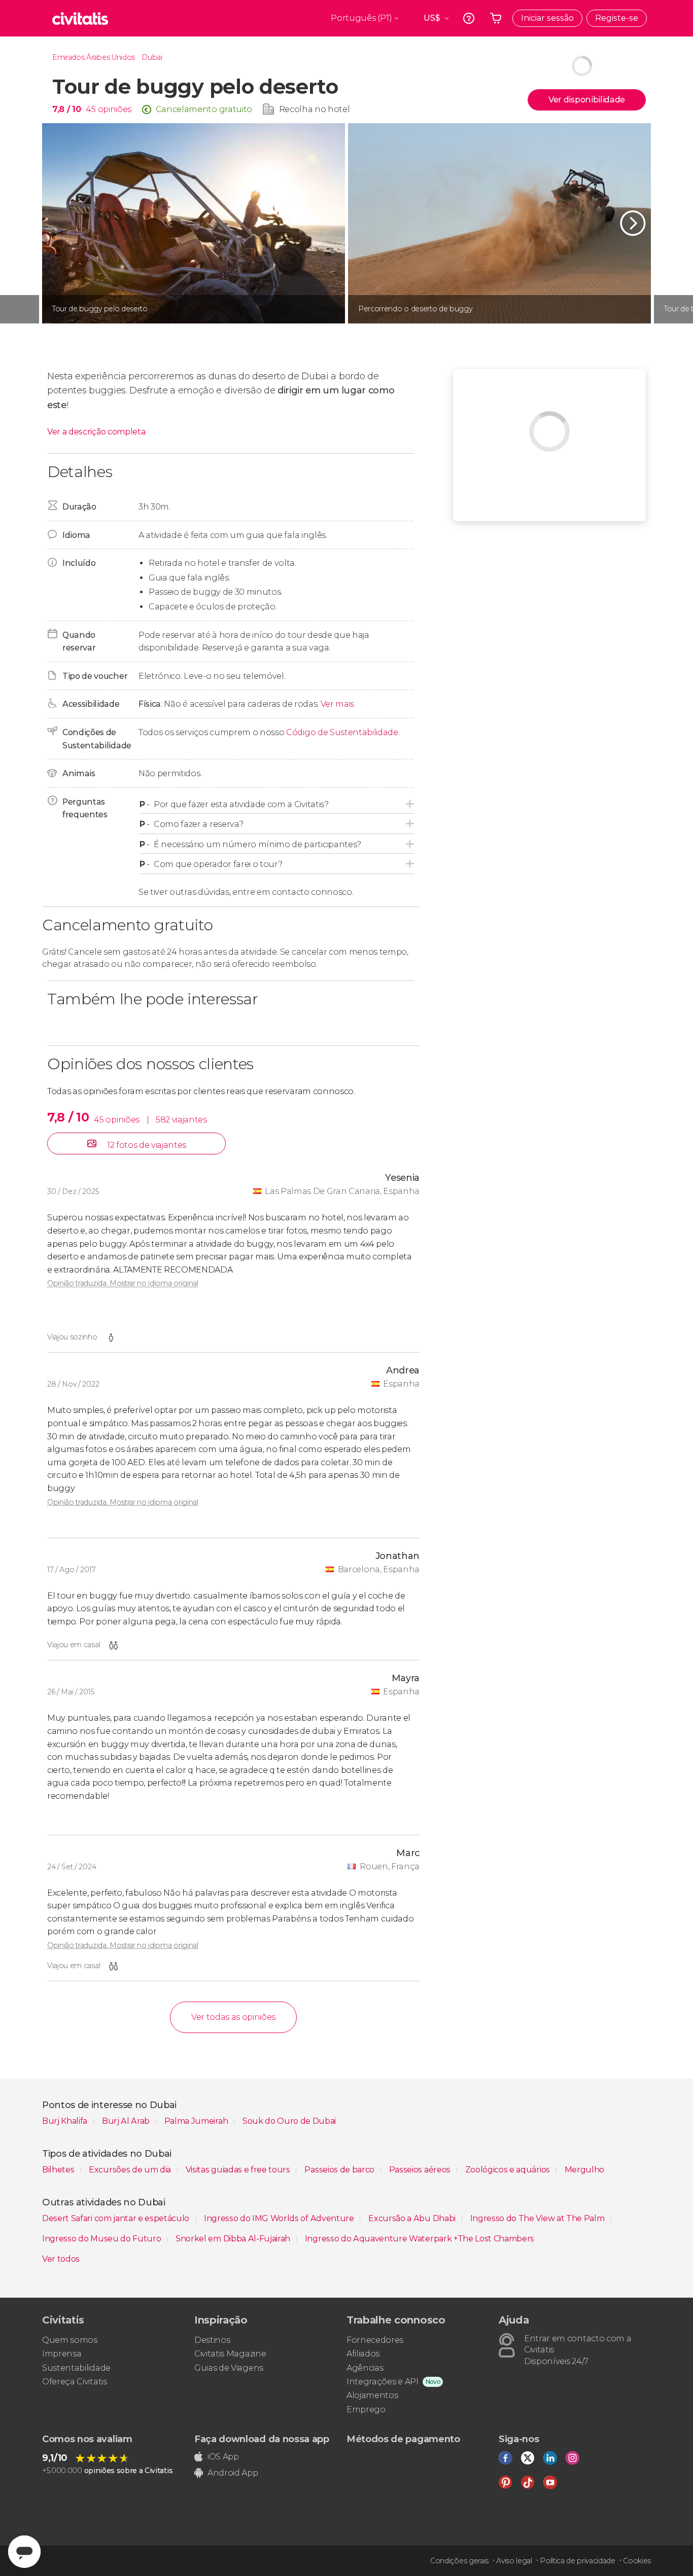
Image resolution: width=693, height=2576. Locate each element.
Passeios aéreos (421, 2170)
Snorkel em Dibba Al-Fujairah (234, 2239)
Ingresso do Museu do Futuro (102, 2239)
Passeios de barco (340, 2170)
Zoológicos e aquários (509, 2170)
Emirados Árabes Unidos (94, 57)
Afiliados (363, 2354)
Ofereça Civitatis (75, 2382)
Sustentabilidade (76, 2368)
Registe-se (617, 18)
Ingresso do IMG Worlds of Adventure (280, 2218)
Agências (365, 2368)
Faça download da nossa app (262, 2439)
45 (91, 109)
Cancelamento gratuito (204, 109)
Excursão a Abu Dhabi (413, 2218)
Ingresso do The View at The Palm (538, 2218)
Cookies (637, 2561)
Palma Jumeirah (197, 2121)
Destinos (212, 2340)
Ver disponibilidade (587, 100)
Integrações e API (383, 2382)
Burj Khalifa (66, 2121)
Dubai (152, 57)
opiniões (115, 109)
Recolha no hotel (315, 109)
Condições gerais (459, 2561)
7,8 (66, 109)
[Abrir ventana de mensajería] (24, 2552)
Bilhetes (59, 2170)
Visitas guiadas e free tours (239, 2170)
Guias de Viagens (229, 2368)
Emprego (366, 2409)
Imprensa (62, 2354)
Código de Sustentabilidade (342, 732)
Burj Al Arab (127, 2121)
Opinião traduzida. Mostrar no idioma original (123, 1283)
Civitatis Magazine (230, 2354)
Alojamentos (372, 2395)
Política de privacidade (578, 2561)
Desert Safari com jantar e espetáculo (117, 2218)
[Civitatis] (80, 18)
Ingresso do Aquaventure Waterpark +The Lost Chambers (420, 2239)
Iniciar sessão (547, 18)
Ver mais (337, 704)
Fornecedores (375, 2340)
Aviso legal (514, 2561)
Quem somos (70, 2340)
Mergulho (584, 2170)
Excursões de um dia (131, 2170)
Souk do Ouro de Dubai (289, 2121)
